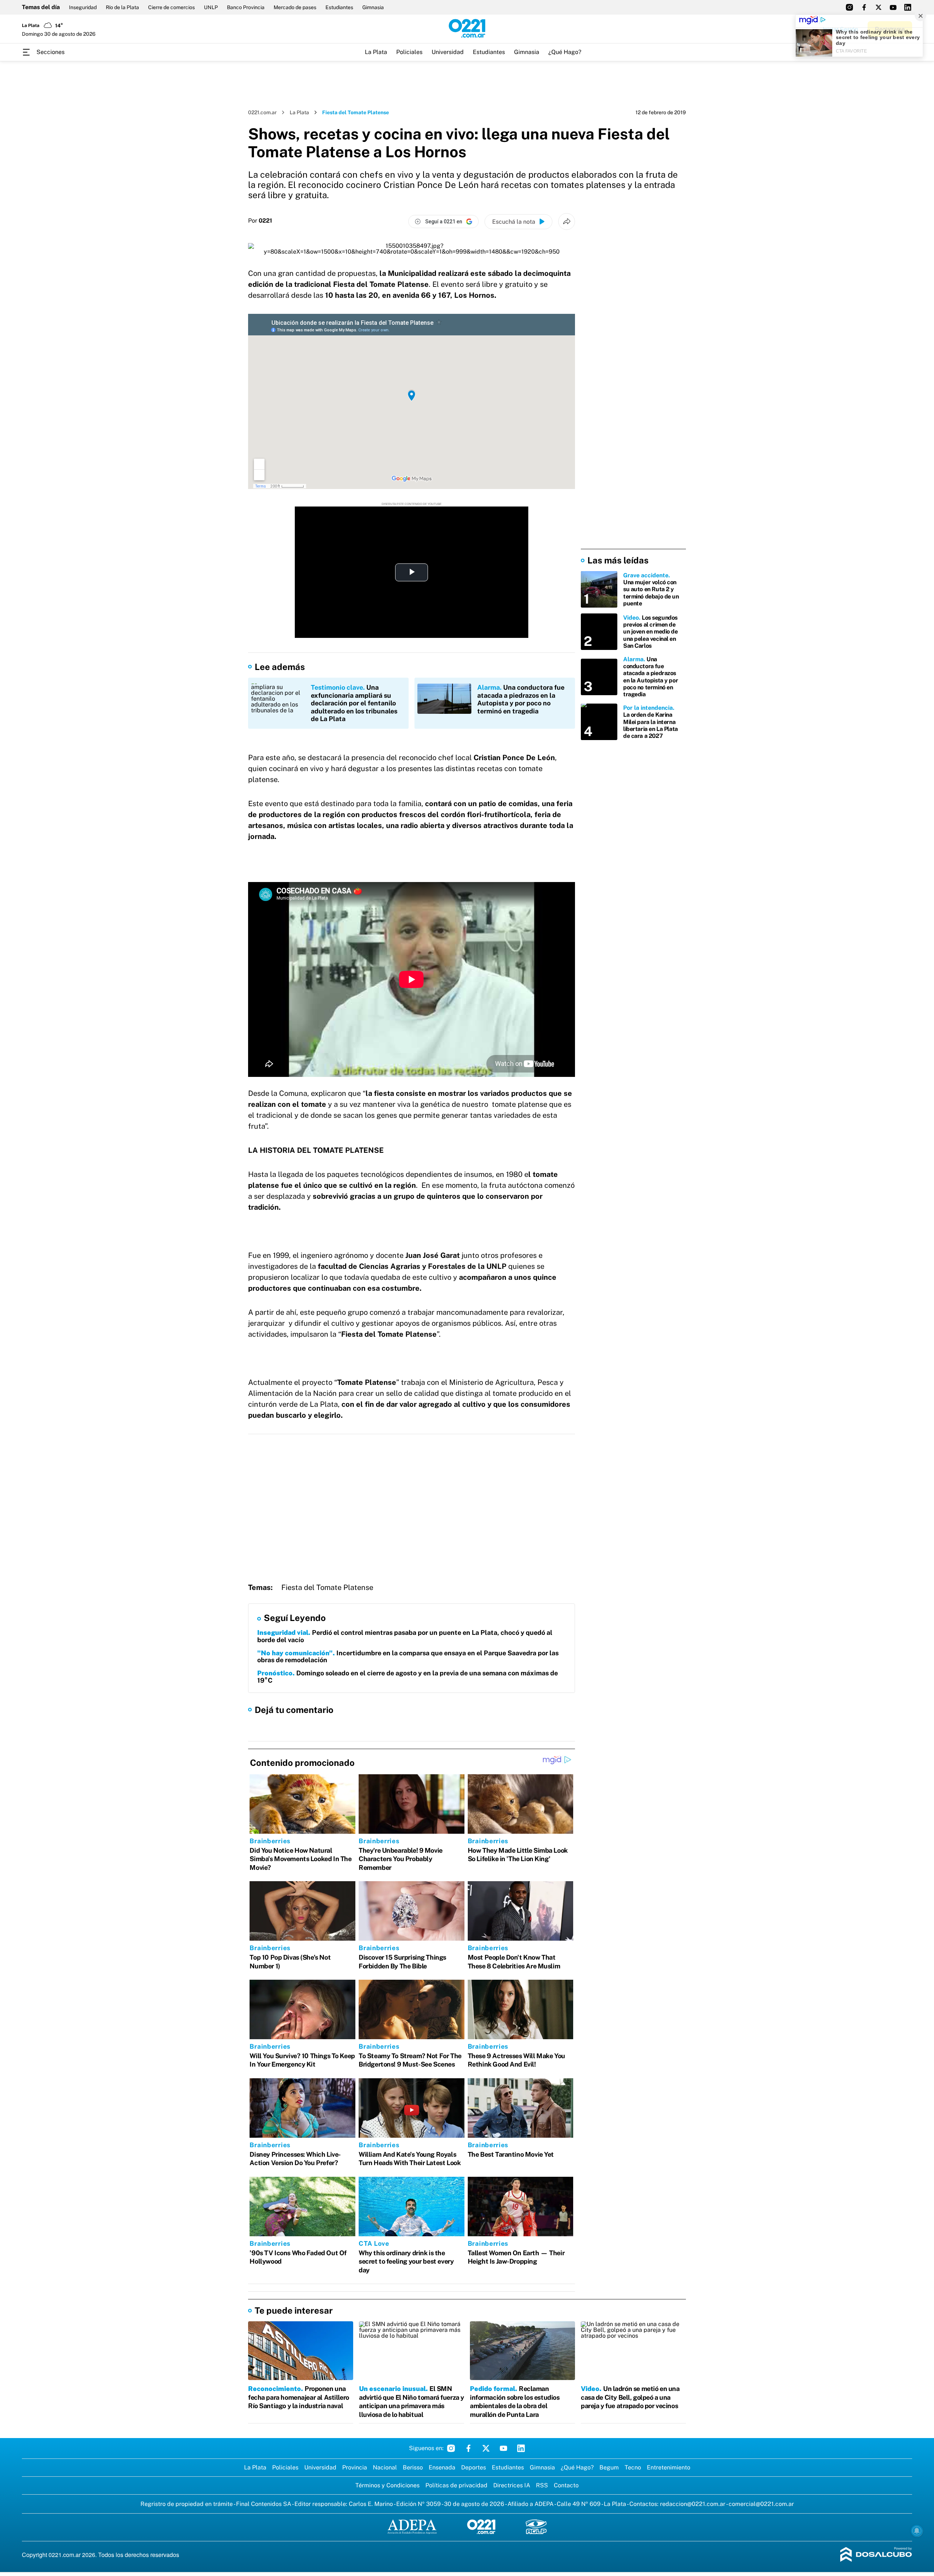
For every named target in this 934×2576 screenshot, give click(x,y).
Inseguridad (83, 7)
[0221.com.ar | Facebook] (864, 7)
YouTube (503, 2448)
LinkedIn (521, 2448)
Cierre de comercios (171, 7)
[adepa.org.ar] (412, 2527)
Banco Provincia (246, 7)
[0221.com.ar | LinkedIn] (908, 7)
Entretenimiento (669, 2467)
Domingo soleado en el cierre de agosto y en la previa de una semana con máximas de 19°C (408, 1677)
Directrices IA (512, 2485)
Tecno (633, 2467)
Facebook (468, 2448)
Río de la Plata (122, 7)
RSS (542, 2485)
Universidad (448, 52)
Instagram (451, 2448)
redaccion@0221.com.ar (693, 2504)
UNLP (211, 7)
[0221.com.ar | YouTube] (893, 7)
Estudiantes (339, 7)
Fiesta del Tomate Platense (327, 1587)
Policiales (409, 52)
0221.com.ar (262, 112)
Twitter (486, 2448)
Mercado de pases (295, 7)
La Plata (376, 52)
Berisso (413, 2467)
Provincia (355, 2467)
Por (260, 221)
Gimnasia (373, 7)
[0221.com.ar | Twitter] (879, 7)
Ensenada (442, 2467)
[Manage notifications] (917, 2531)
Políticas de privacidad (456, 2485)
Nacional (385, 2467)
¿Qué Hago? (565, 52)
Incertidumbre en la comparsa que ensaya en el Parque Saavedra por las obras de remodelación (408, 1657)
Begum (609, 2467)
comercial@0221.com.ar (761, 2504)
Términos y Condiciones (387, 2485)
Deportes (474, 2467)
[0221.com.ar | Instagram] (849, 7)
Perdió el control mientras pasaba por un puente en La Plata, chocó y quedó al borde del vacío (405, 1636)
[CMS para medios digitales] (876, 2555)
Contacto (566, 2485)
